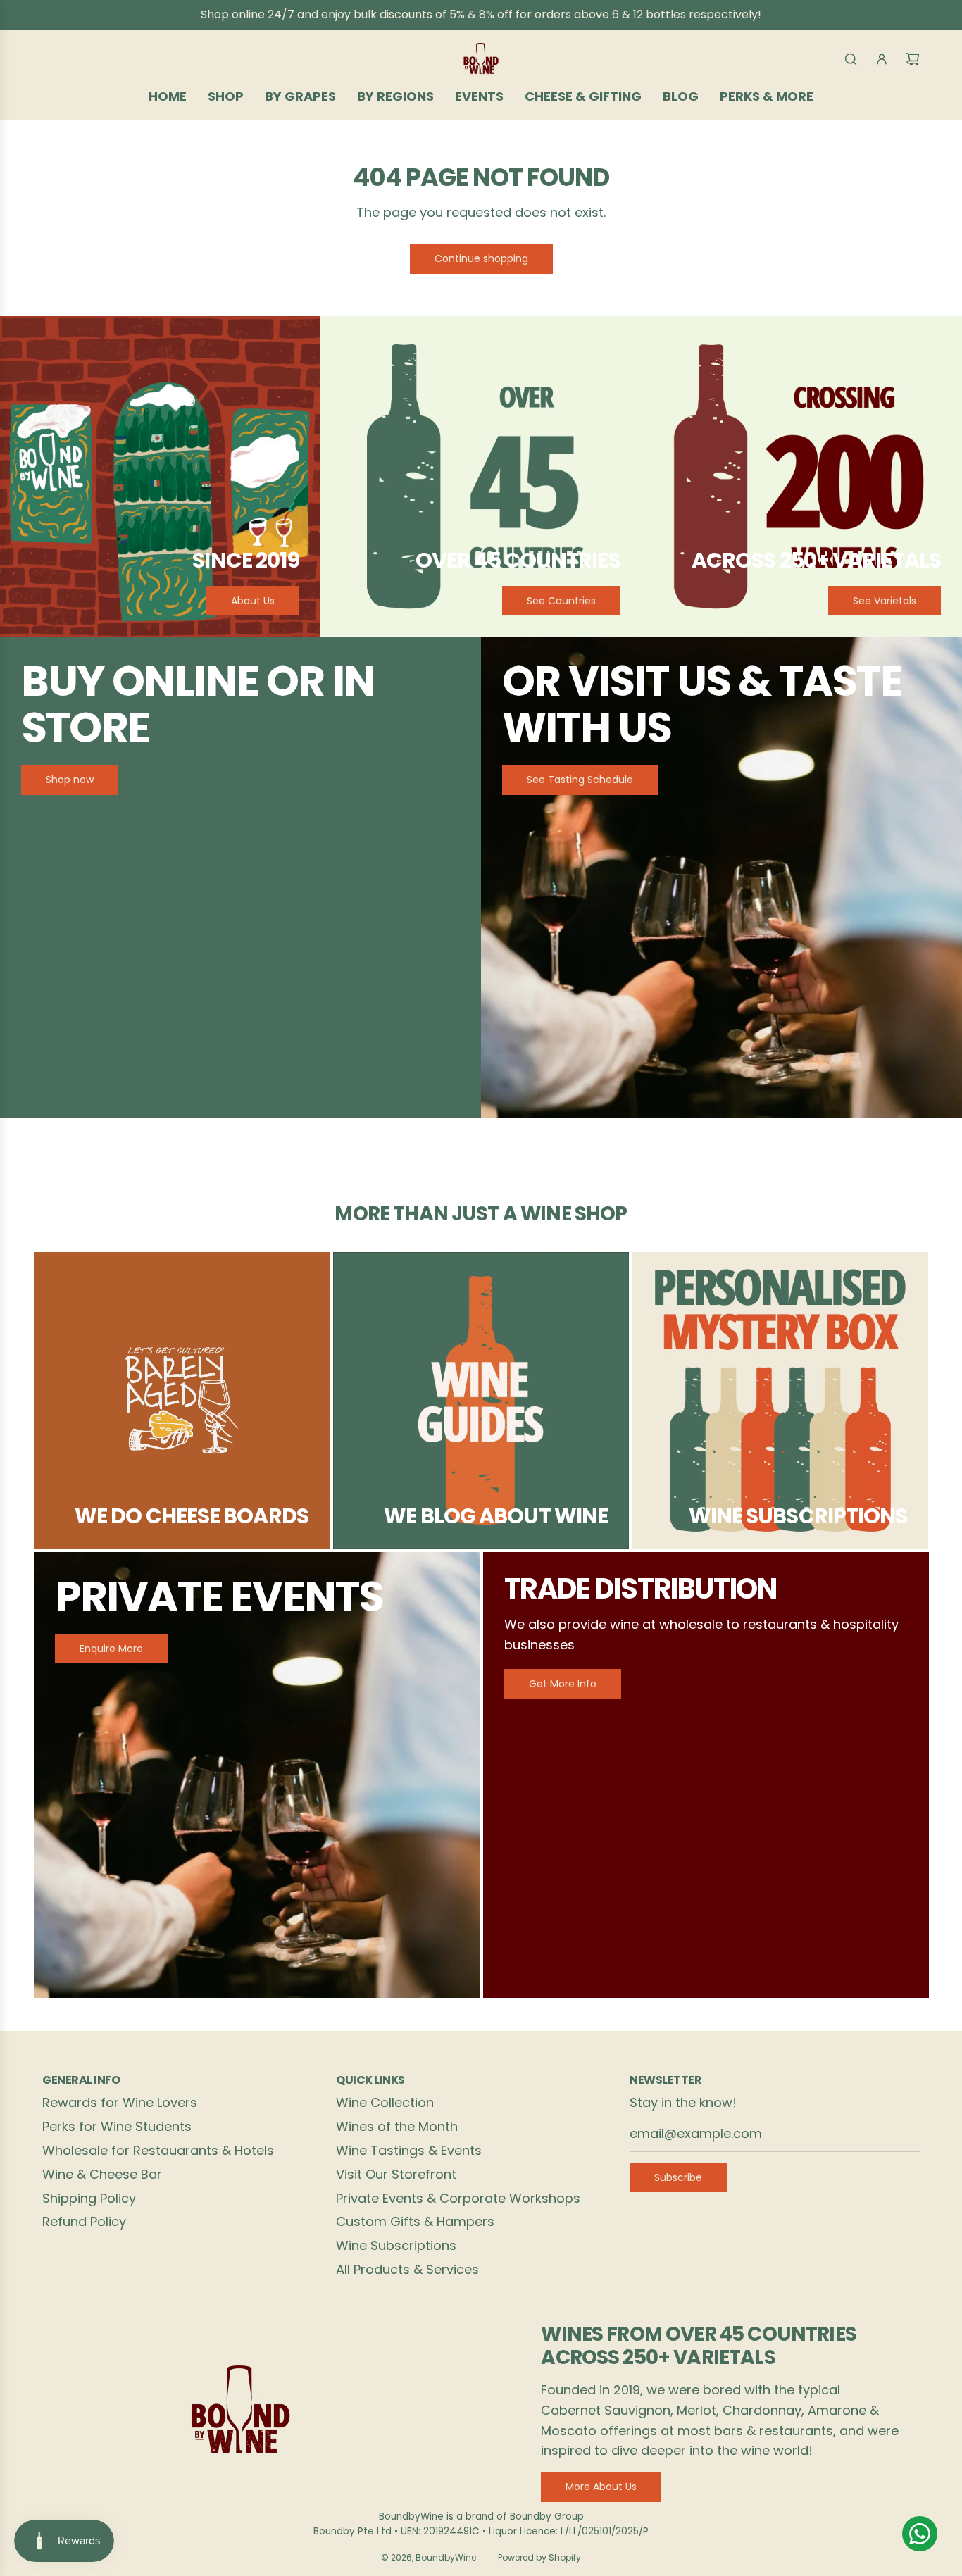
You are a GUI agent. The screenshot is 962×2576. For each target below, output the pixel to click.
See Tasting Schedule (580, 780)
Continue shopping (481, 258)
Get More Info (563, 1684)
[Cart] (913, 59)
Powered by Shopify (539, 2557)
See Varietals (885, 601)
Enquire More (111, 1649)
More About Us (601, 2487)
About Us (253, 601)
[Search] (851, 59)
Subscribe (678, 2177)
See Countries (561, 601)
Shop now (70, 780)
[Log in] (882, 59)
